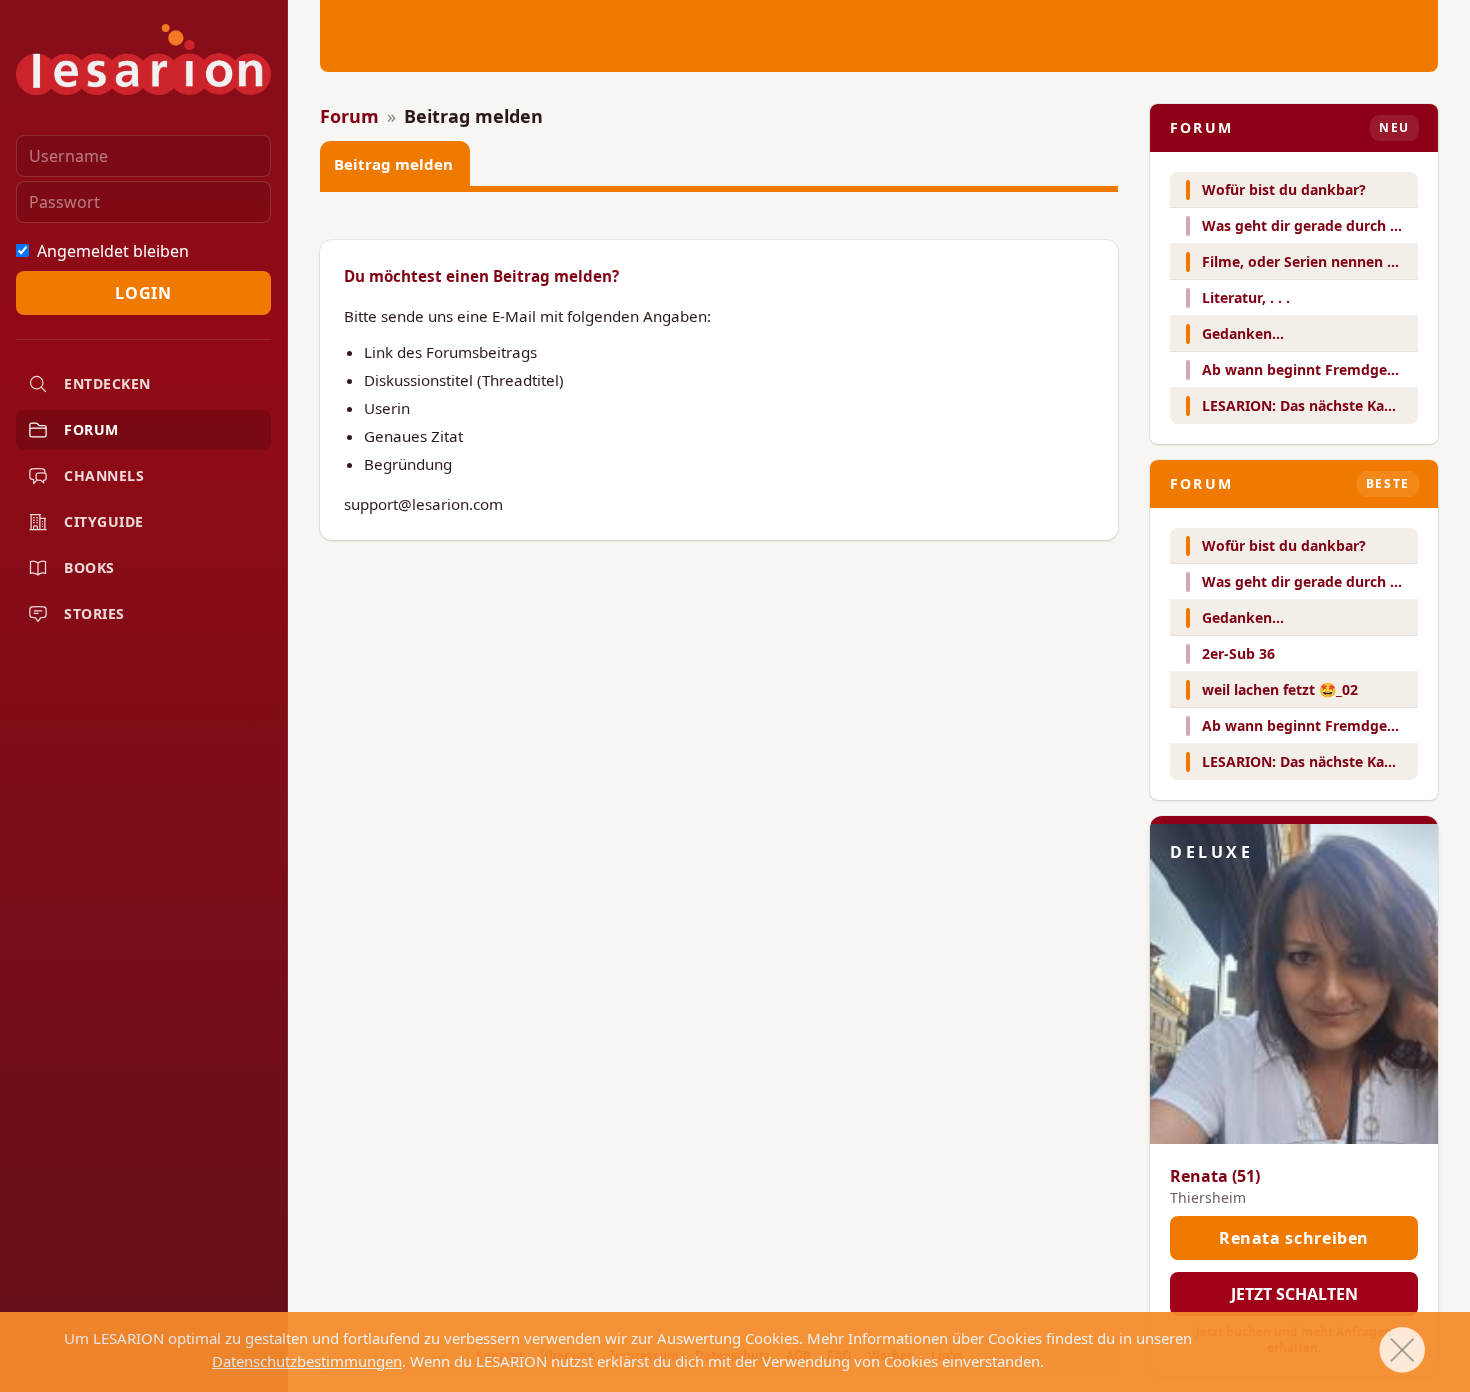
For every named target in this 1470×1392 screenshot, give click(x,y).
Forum (91, 429)
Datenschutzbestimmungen (307, 1361)
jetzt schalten (1294, 1294)
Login (143, 293)
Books (89, 567)
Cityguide (104, 521)
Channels (104, 475)
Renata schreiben (1294, 1238)
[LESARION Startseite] (143, 59)
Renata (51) (1215, 1176)
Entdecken (107, 383)
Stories (94, 613)
